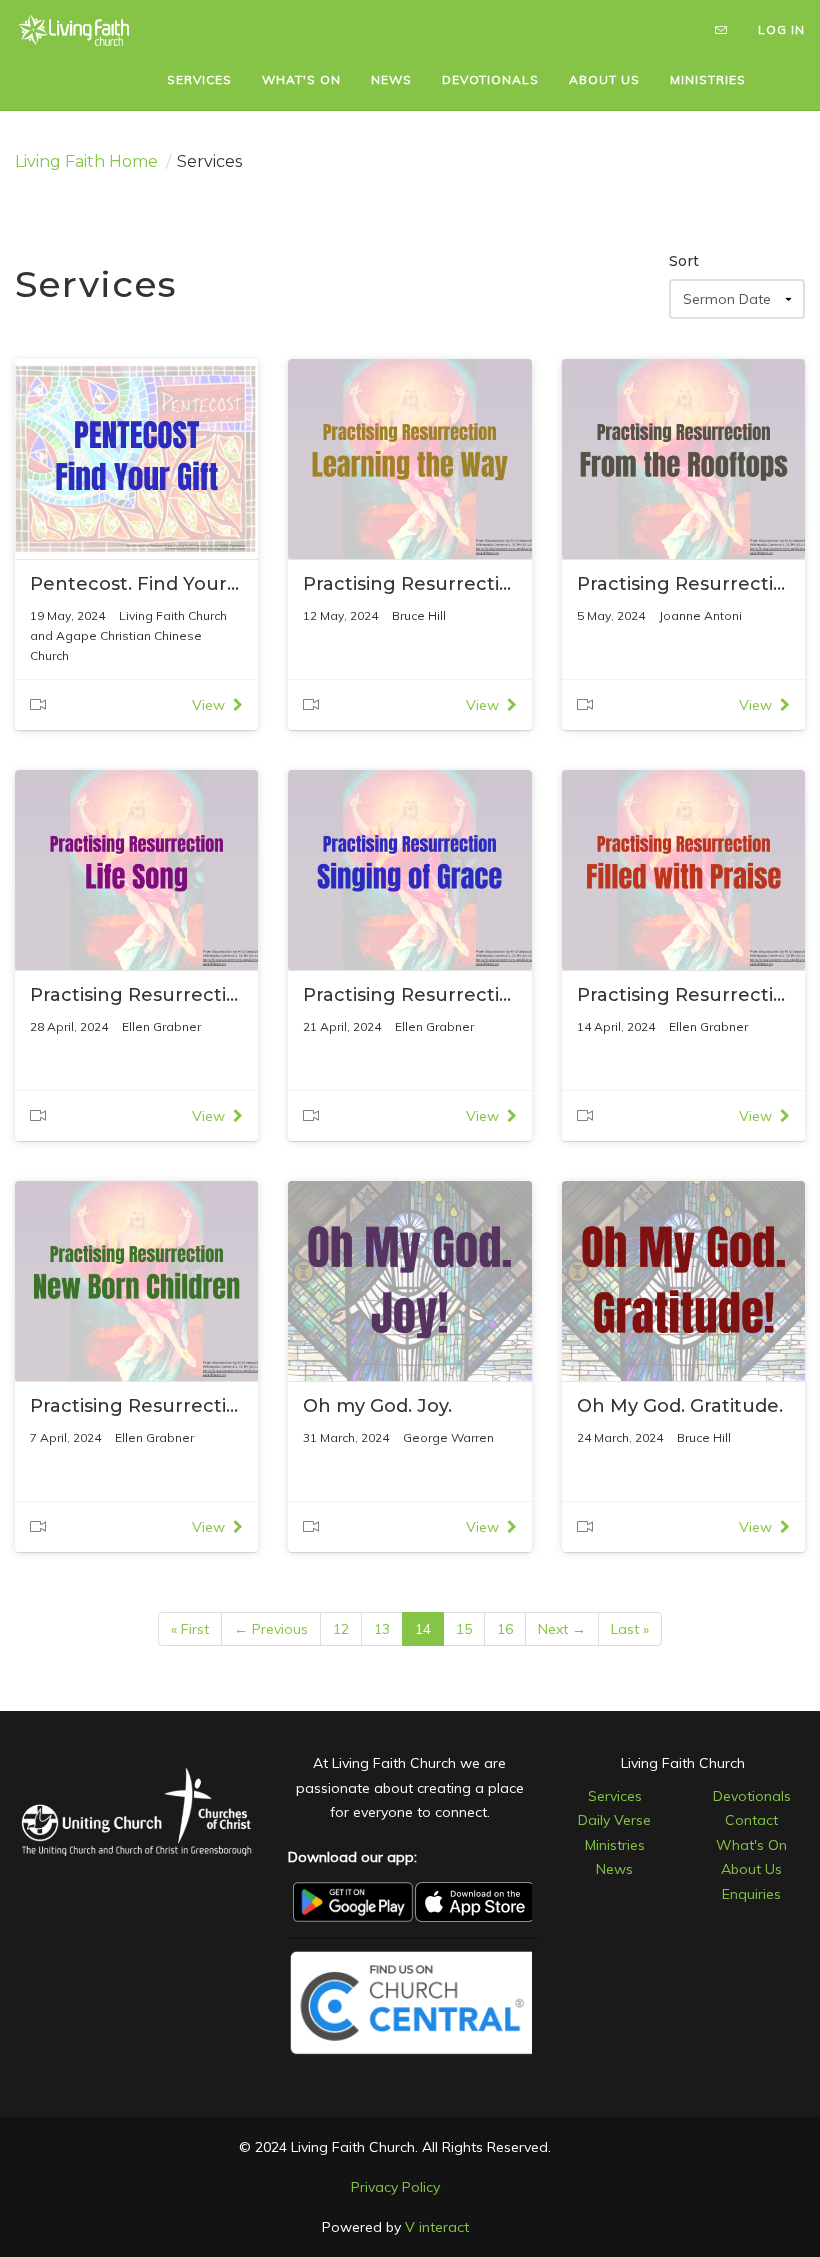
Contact (751, 1820)
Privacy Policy (395, 2187)
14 (423, 1629)
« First (190, 1629)
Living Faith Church (683, 1763)
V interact (437, 2227)
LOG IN (781, 29)
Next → (562, 1629)
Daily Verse (614, 1820)
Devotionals (752, 1796)
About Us (751, 1869)
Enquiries (751, 1894)
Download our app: (352, 1857)
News (614, 1869)
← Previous (271, 1629)
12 (341, 1629)
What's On (751, 1845)
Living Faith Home (86, 161)
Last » (630, 1629)
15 (464, 1629)
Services (615, 1796)
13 (382, 1629)
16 (505, 1629)
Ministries (615, 1845)
